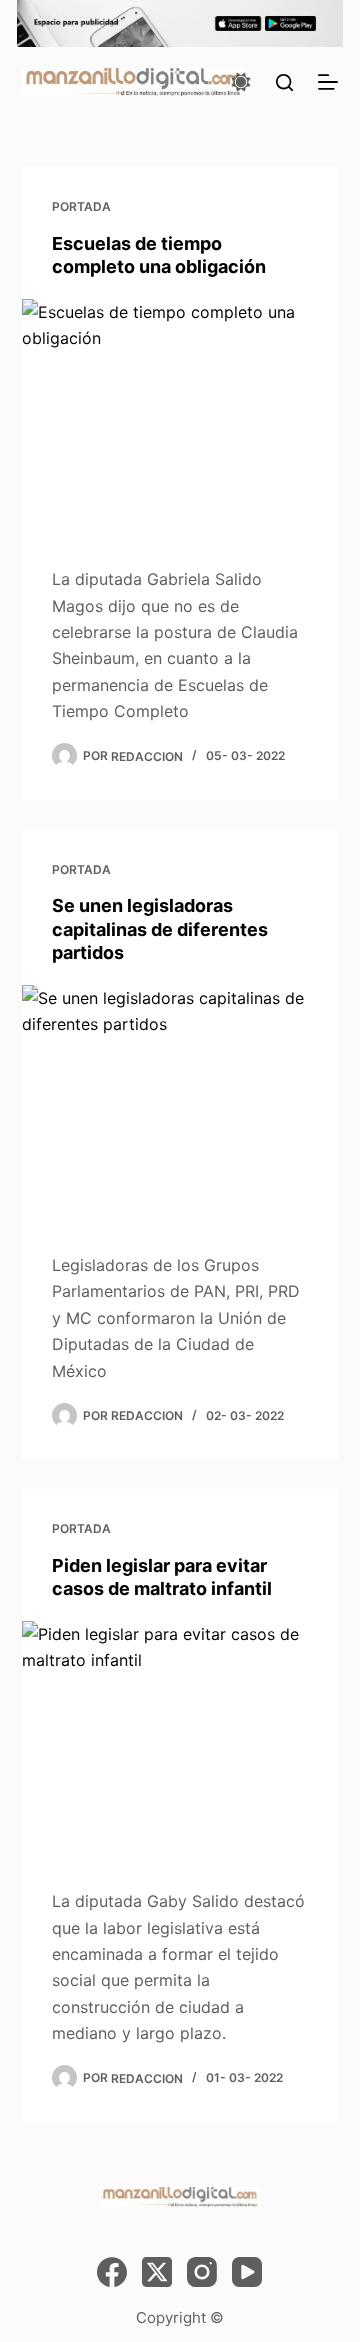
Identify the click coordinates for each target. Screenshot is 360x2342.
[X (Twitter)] (157, 2272)
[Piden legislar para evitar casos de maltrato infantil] (180, 1740)
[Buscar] (284, 82)
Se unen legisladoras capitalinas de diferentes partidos (160, 929)
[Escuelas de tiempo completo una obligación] (180, 418)
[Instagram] (202, 2272)
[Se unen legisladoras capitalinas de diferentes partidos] (180, 1104)
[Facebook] (112, 2272)
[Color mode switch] (241, 82)
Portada (81, 206)
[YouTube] (247, 2272)
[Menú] (328, 82)
